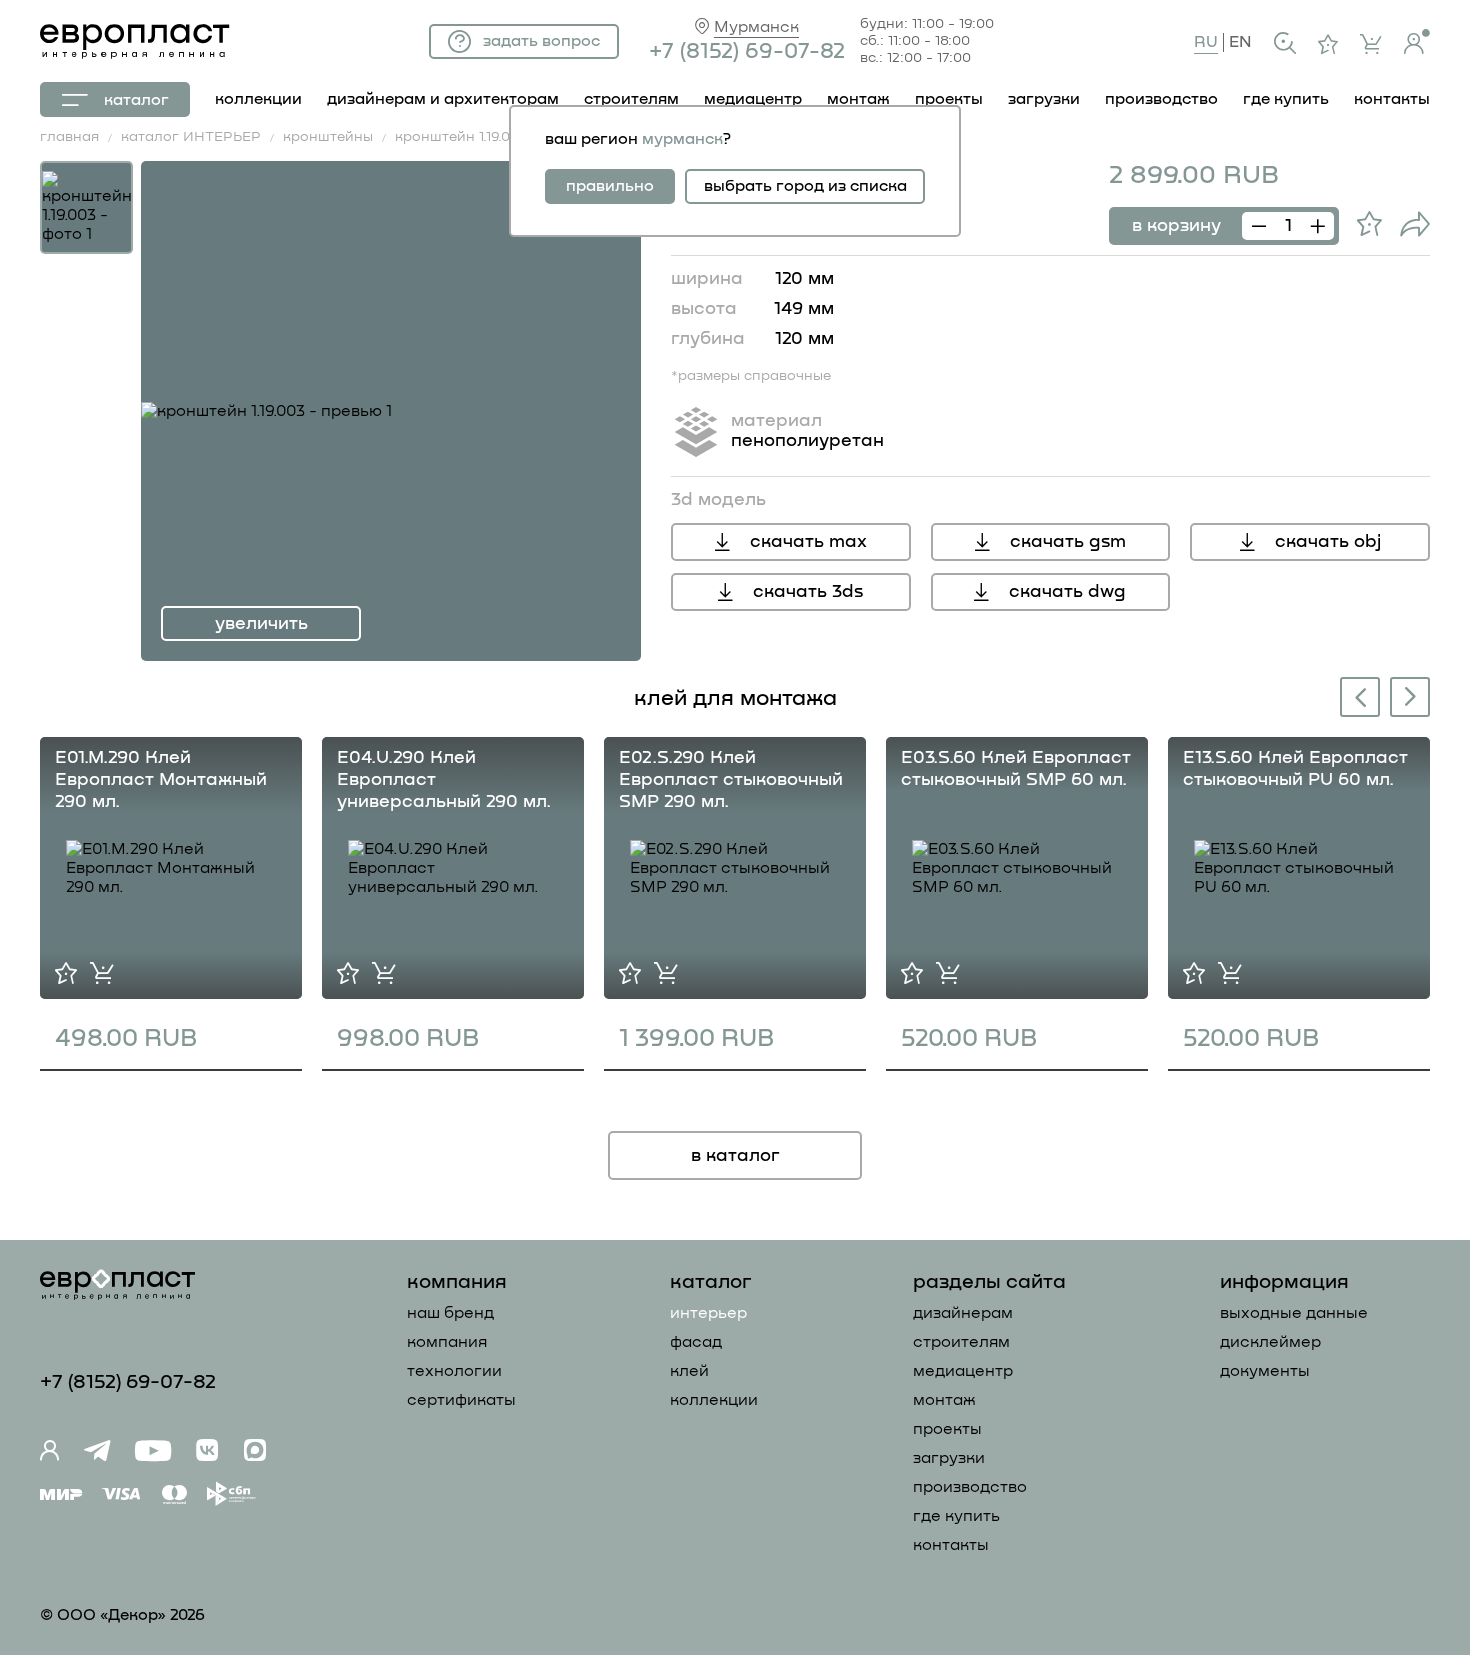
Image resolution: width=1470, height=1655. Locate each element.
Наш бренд (450, 1313)
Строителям (961, 1342)
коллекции (258, 99)
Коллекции (714, 1400)
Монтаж (944, 1400)
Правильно (610, 186)
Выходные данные (1294, 1313)
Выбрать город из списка (805, 186)
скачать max (808, 542)
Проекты (947, 1429)
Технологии (454, 1371)
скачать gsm (1068, 542)
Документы (1265, 1371)
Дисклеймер (1270, 1342)
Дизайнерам (963, 1313)
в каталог (735, 1156)
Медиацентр (753, 99)
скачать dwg (1067, 592)
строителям (631, 99)
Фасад (696, 1342)
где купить (1286, 99)
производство (1161, 99)
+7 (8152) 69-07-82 (747, 52)
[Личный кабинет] (1417, 41)
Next (1411, 695)
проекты (949, 99)
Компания (447, 1342)
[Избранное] (1328, 44)
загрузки (1044, 99)
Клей (689, 1371)
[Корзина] (1371, 44)
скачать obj (1328, 542)
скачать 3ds (808, 592)
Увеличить (261, 624)
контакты (1392, 99)
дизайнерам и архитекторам (443, 99)
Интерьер (708, 1313)
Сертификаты (461, 1400)
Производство (970, 1487)
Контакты (951, 1545)
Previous (1356, 699)
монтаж (858, 99)
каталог (136, 100)
